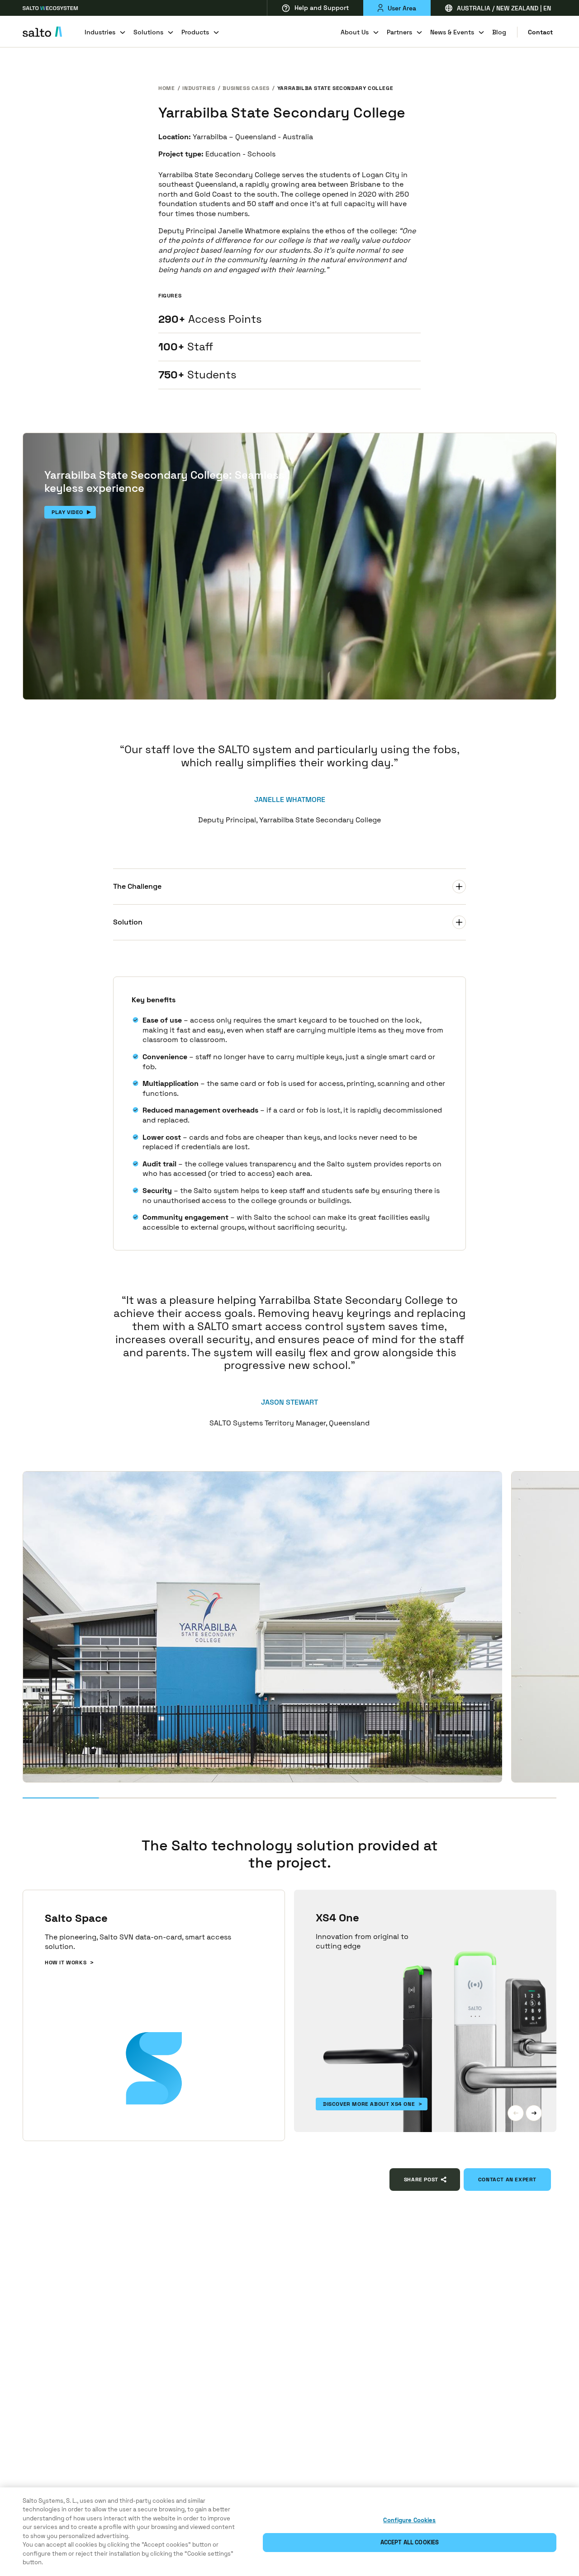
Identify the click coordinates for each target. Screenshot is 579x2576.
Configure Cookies (409, 2520)
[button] (516, 2113)
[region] (289, 2532)
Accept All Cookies (410, 2542)
